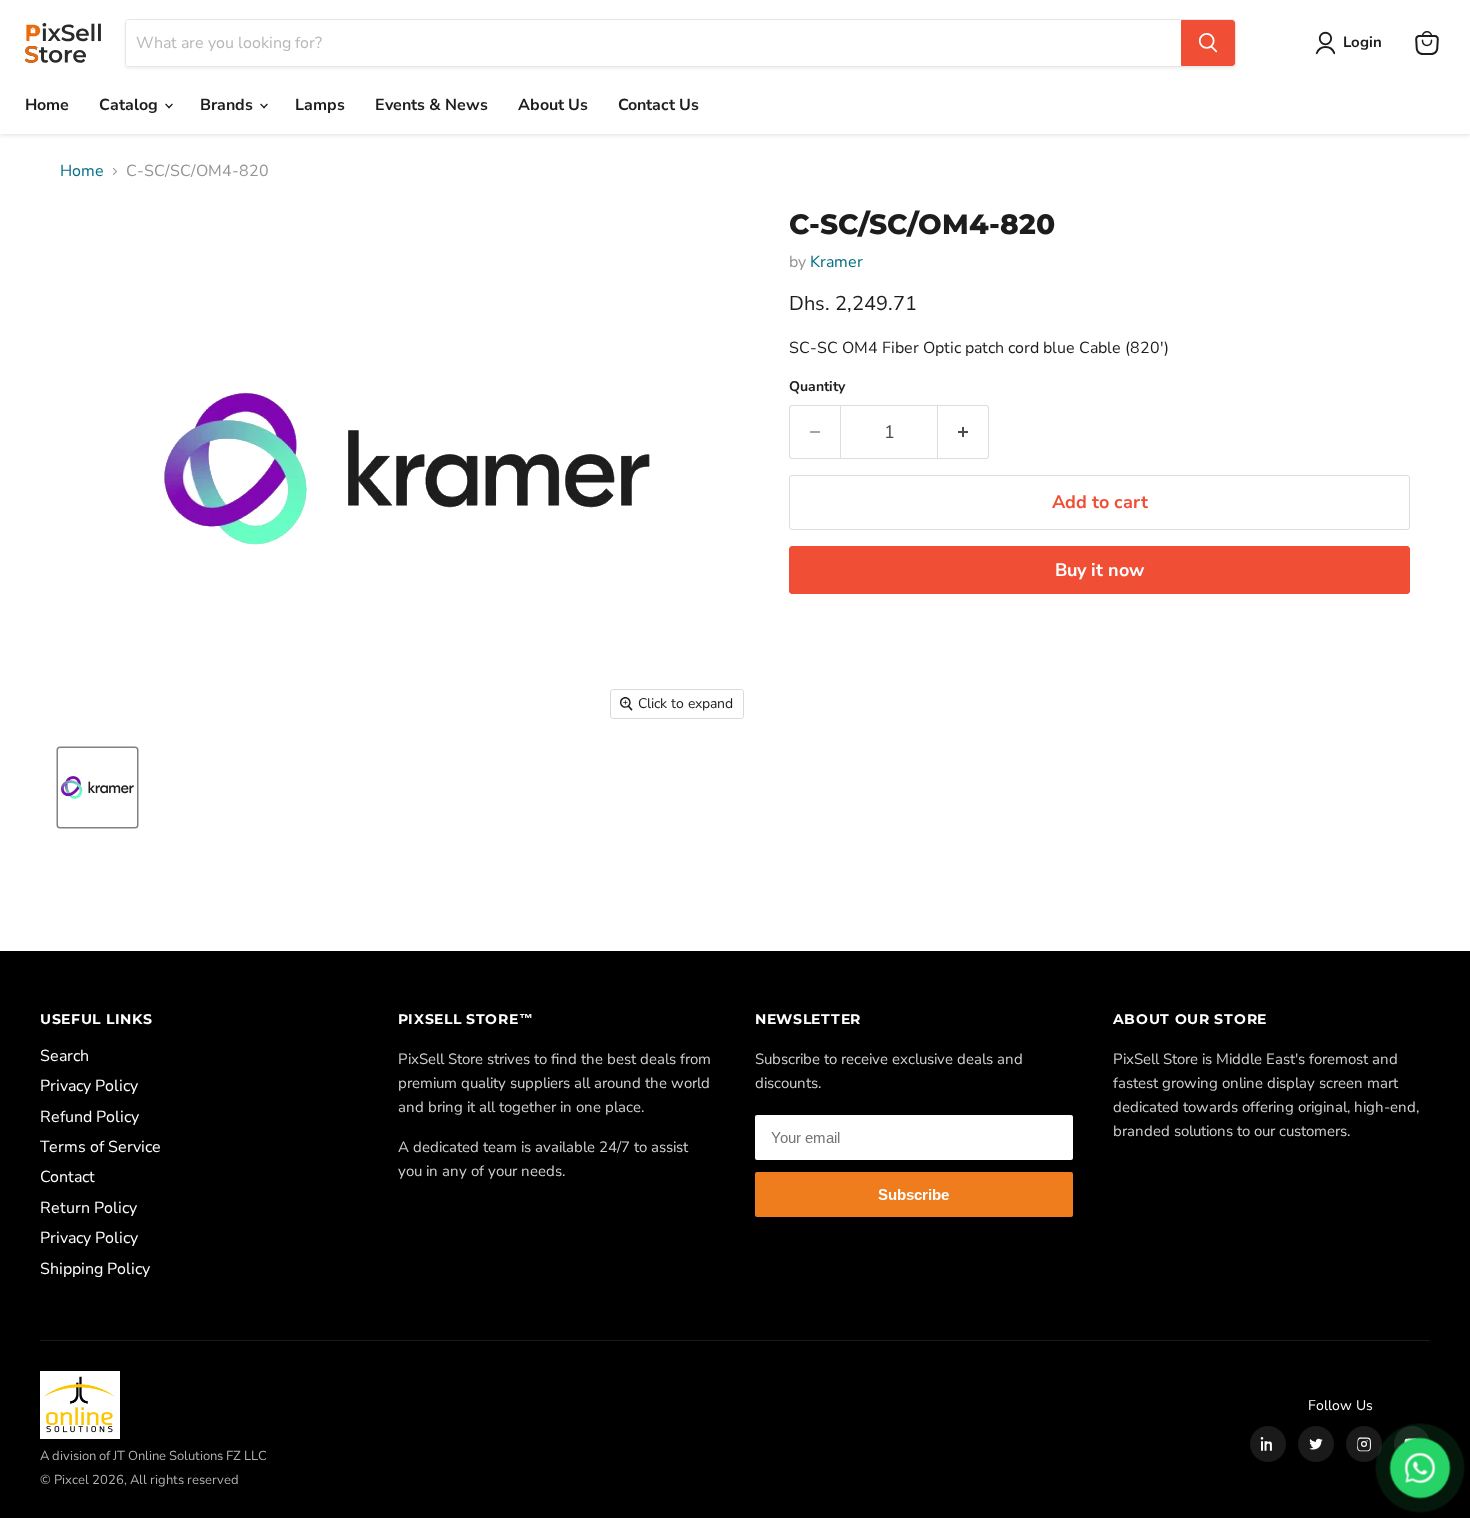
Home (47, 105)
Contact (67, 1177)
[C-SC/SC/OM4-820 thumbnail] (97, 787)
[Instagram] (1364, 1444)
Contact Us (658, 105)
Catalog (130, 105)
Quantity (817, 387)
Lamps (320, 105)
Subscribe (913, 1194)
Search (64, 1056)
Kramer (836, 262)
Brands (228, 105)
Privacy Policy (89, 1086)
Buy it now (1099, 570)
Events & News (431, 105)
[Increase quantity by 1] (963, 432)
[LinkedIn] (1268, 1444)
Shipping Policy (95, 1269)
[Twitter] (1316, 1444)
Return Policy (88, 1208)
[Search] (1208, 43)
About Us (553, 105)
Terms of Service (100, 1147)
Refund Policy (89, 1117)
